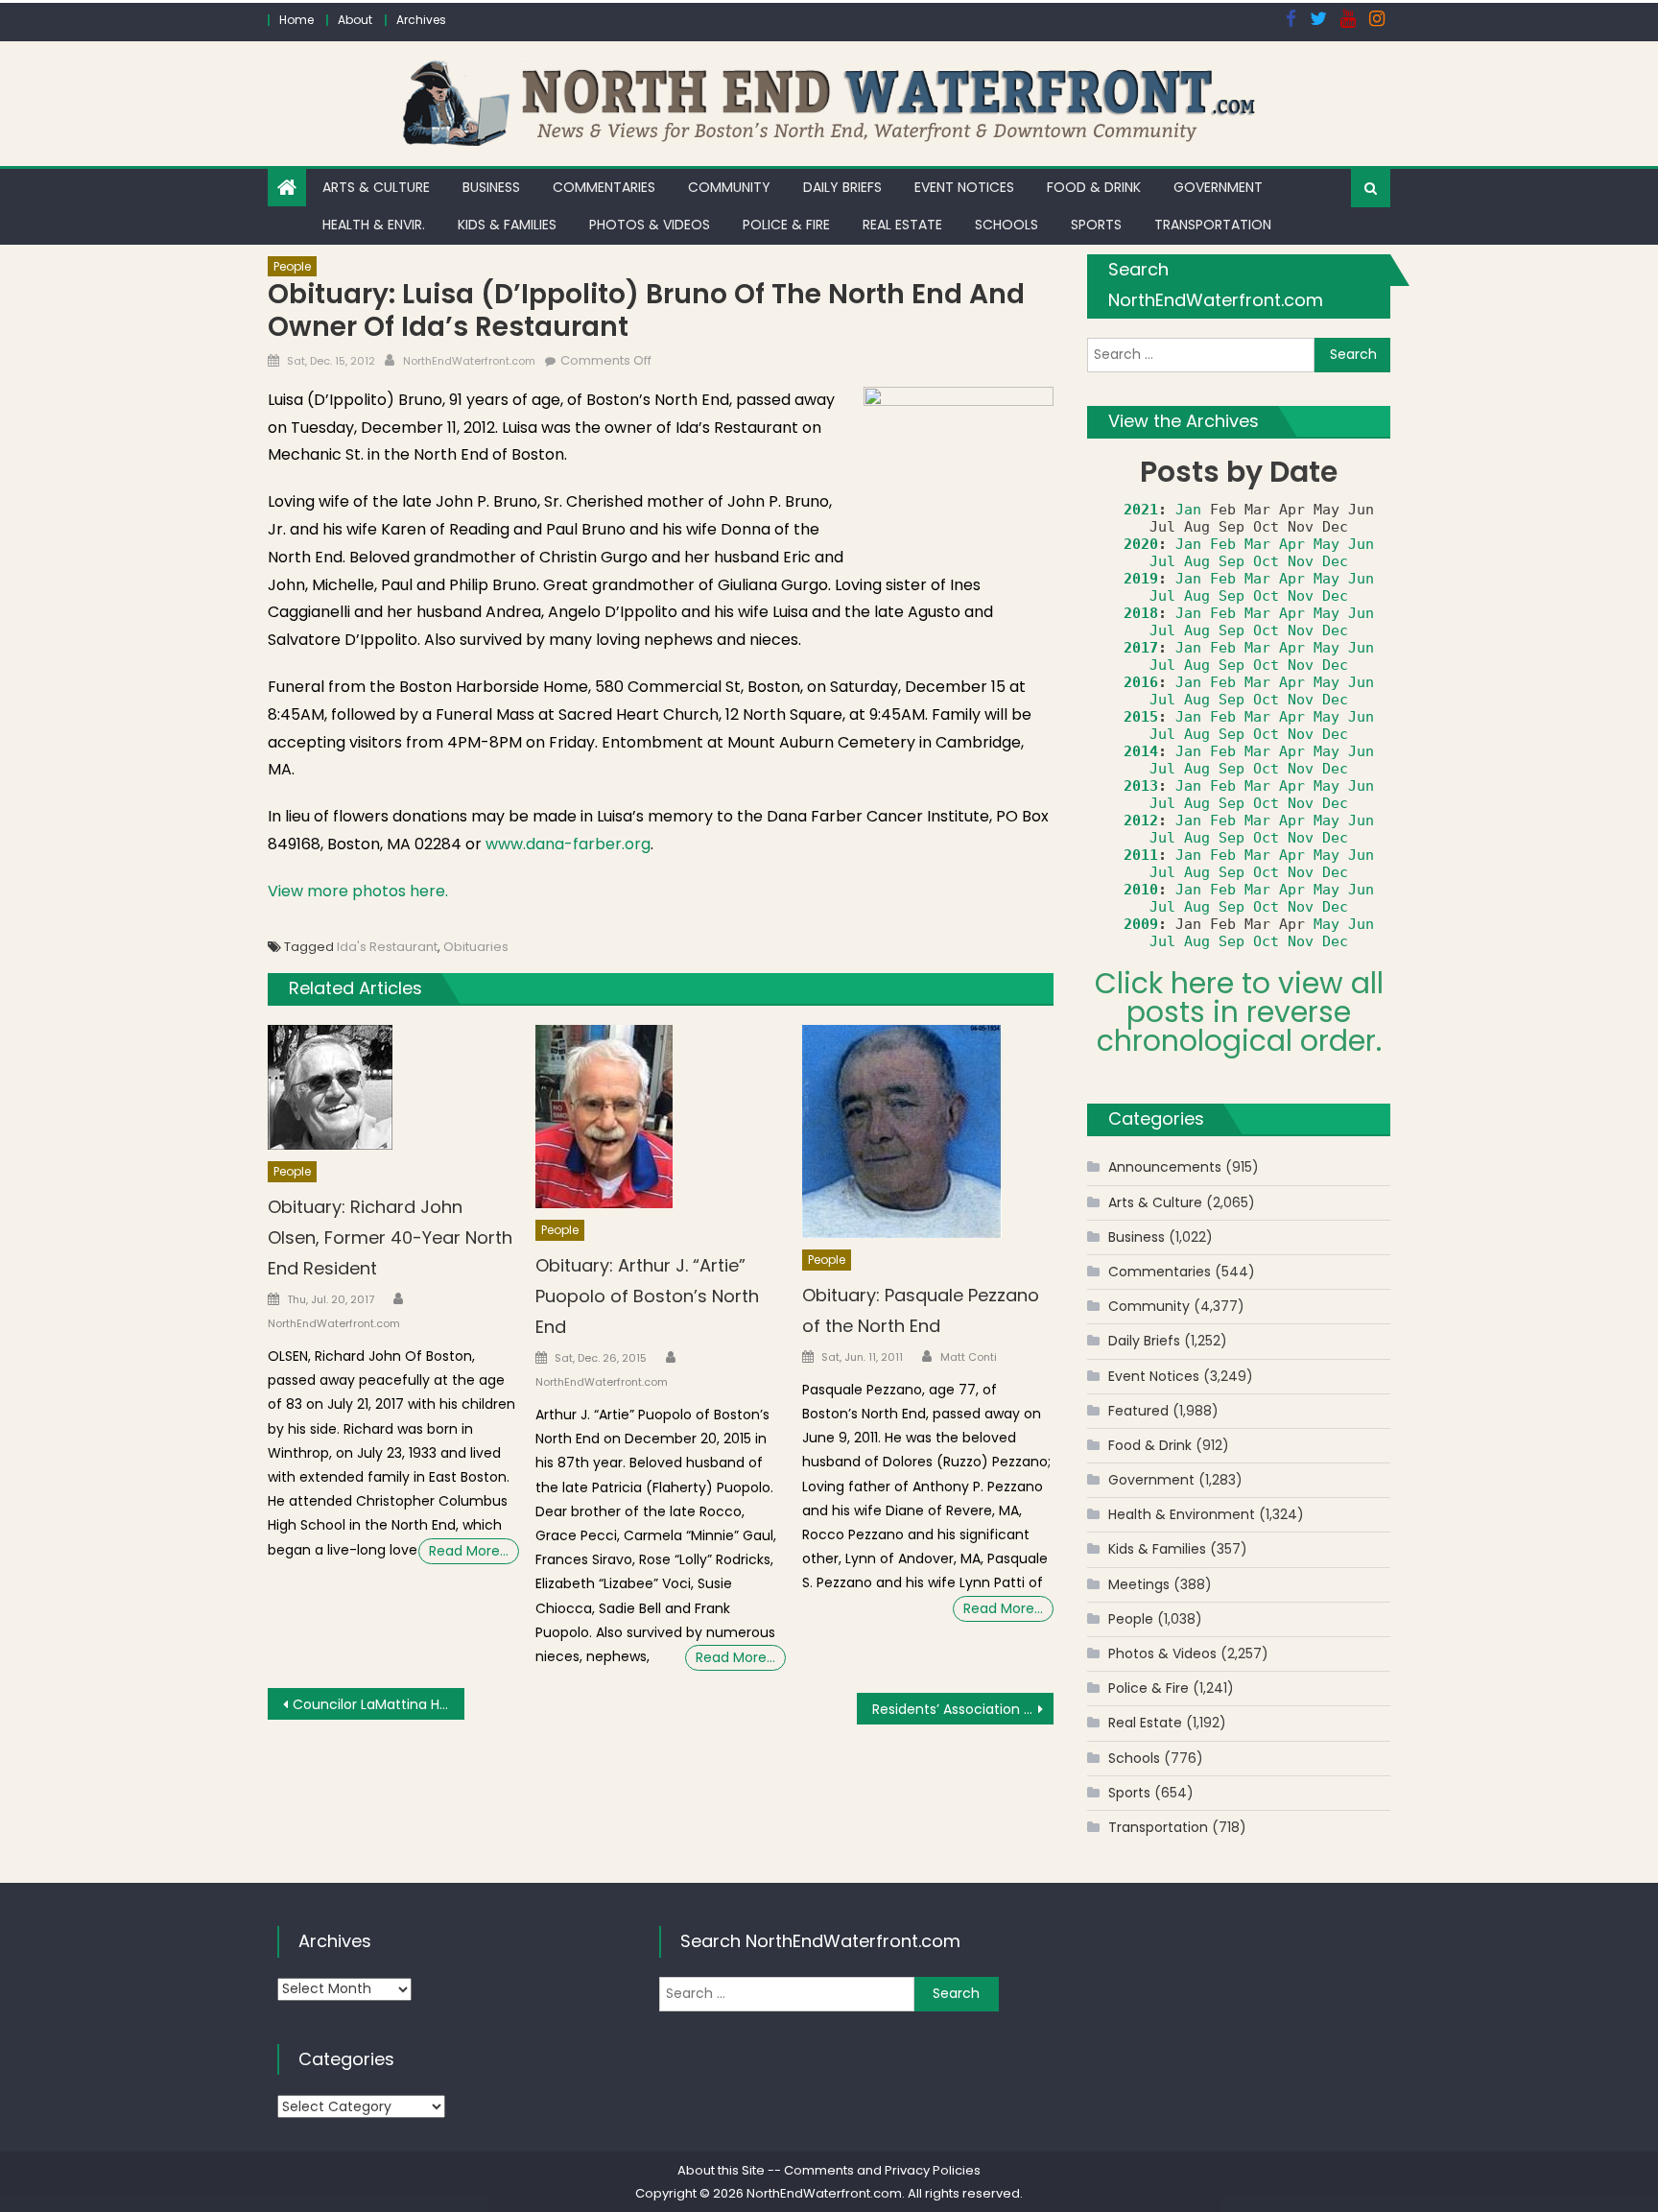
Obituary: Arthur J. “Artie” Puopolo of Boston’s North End (647, 1296)
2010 (1141, 890)
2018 (1141, 613)
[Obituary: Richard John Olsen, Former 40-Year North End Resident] (393, 1087)
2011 (1141, 855)
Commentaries (604, 187)
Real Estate (902, 225)
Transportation (1213, 225)
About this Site (721, 2170)
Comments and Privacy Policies (882, 2170)
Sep (1232, 561)
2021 (1141, 510)
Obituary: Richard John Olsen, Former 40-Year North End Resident (390, 1237)
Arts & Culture (376, 187)
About (355, 20)
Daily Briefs (842, 187)
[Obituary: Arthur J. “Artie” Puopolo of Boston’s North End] (661, 1117)
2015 (1141, 717)
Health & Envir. (374, 225)
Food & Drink (1094, 187)
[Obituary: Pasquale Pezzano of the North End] (928, 1131)
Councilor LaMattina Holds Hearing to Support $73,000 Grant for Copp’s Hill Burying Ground (379, 1704)
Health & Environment (1182, 1514)
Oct (1266, 561)
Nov (1301, 561)
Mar (1257, 544)
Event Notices (964, 187)
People (292, 266)
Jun (1361, 544)
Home (296, 20)
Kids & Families (507, 225)
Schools (1007, 225)
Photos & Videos (650, 225)
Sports (1096, 225)
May (1326, 544)
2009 (1141, 924)
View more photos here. (358, 891)
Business (491, 187)
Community (729, 187)
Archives (421, 20)
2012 (1141, 821)
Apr (1292, 544)
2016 (1141, 682)
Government (1218, 187)
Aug (1197, 561)
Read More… (469, 1551)
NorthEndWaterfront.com (469, 361)
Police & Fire (786, 225)
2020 (1141, 544)
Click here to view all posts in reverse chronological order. (1239, 1012)
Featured (1138, 1411)
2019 (1141, 579)
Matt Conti (969, 1357)
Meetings (1139, 1584)
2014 (1141, 751)
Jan (1188, 510)
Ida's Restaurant (387, 947)
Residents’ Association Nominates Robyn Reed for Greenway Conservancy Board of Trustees (963, 1709)
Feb (1223, 544)
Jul (1162, 561)
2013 (1141, 786)
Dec (1335, 561)
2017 (1141, 648)
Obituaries (476, 947)
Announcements (1165, 1167)
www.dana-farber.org (568, 844)
